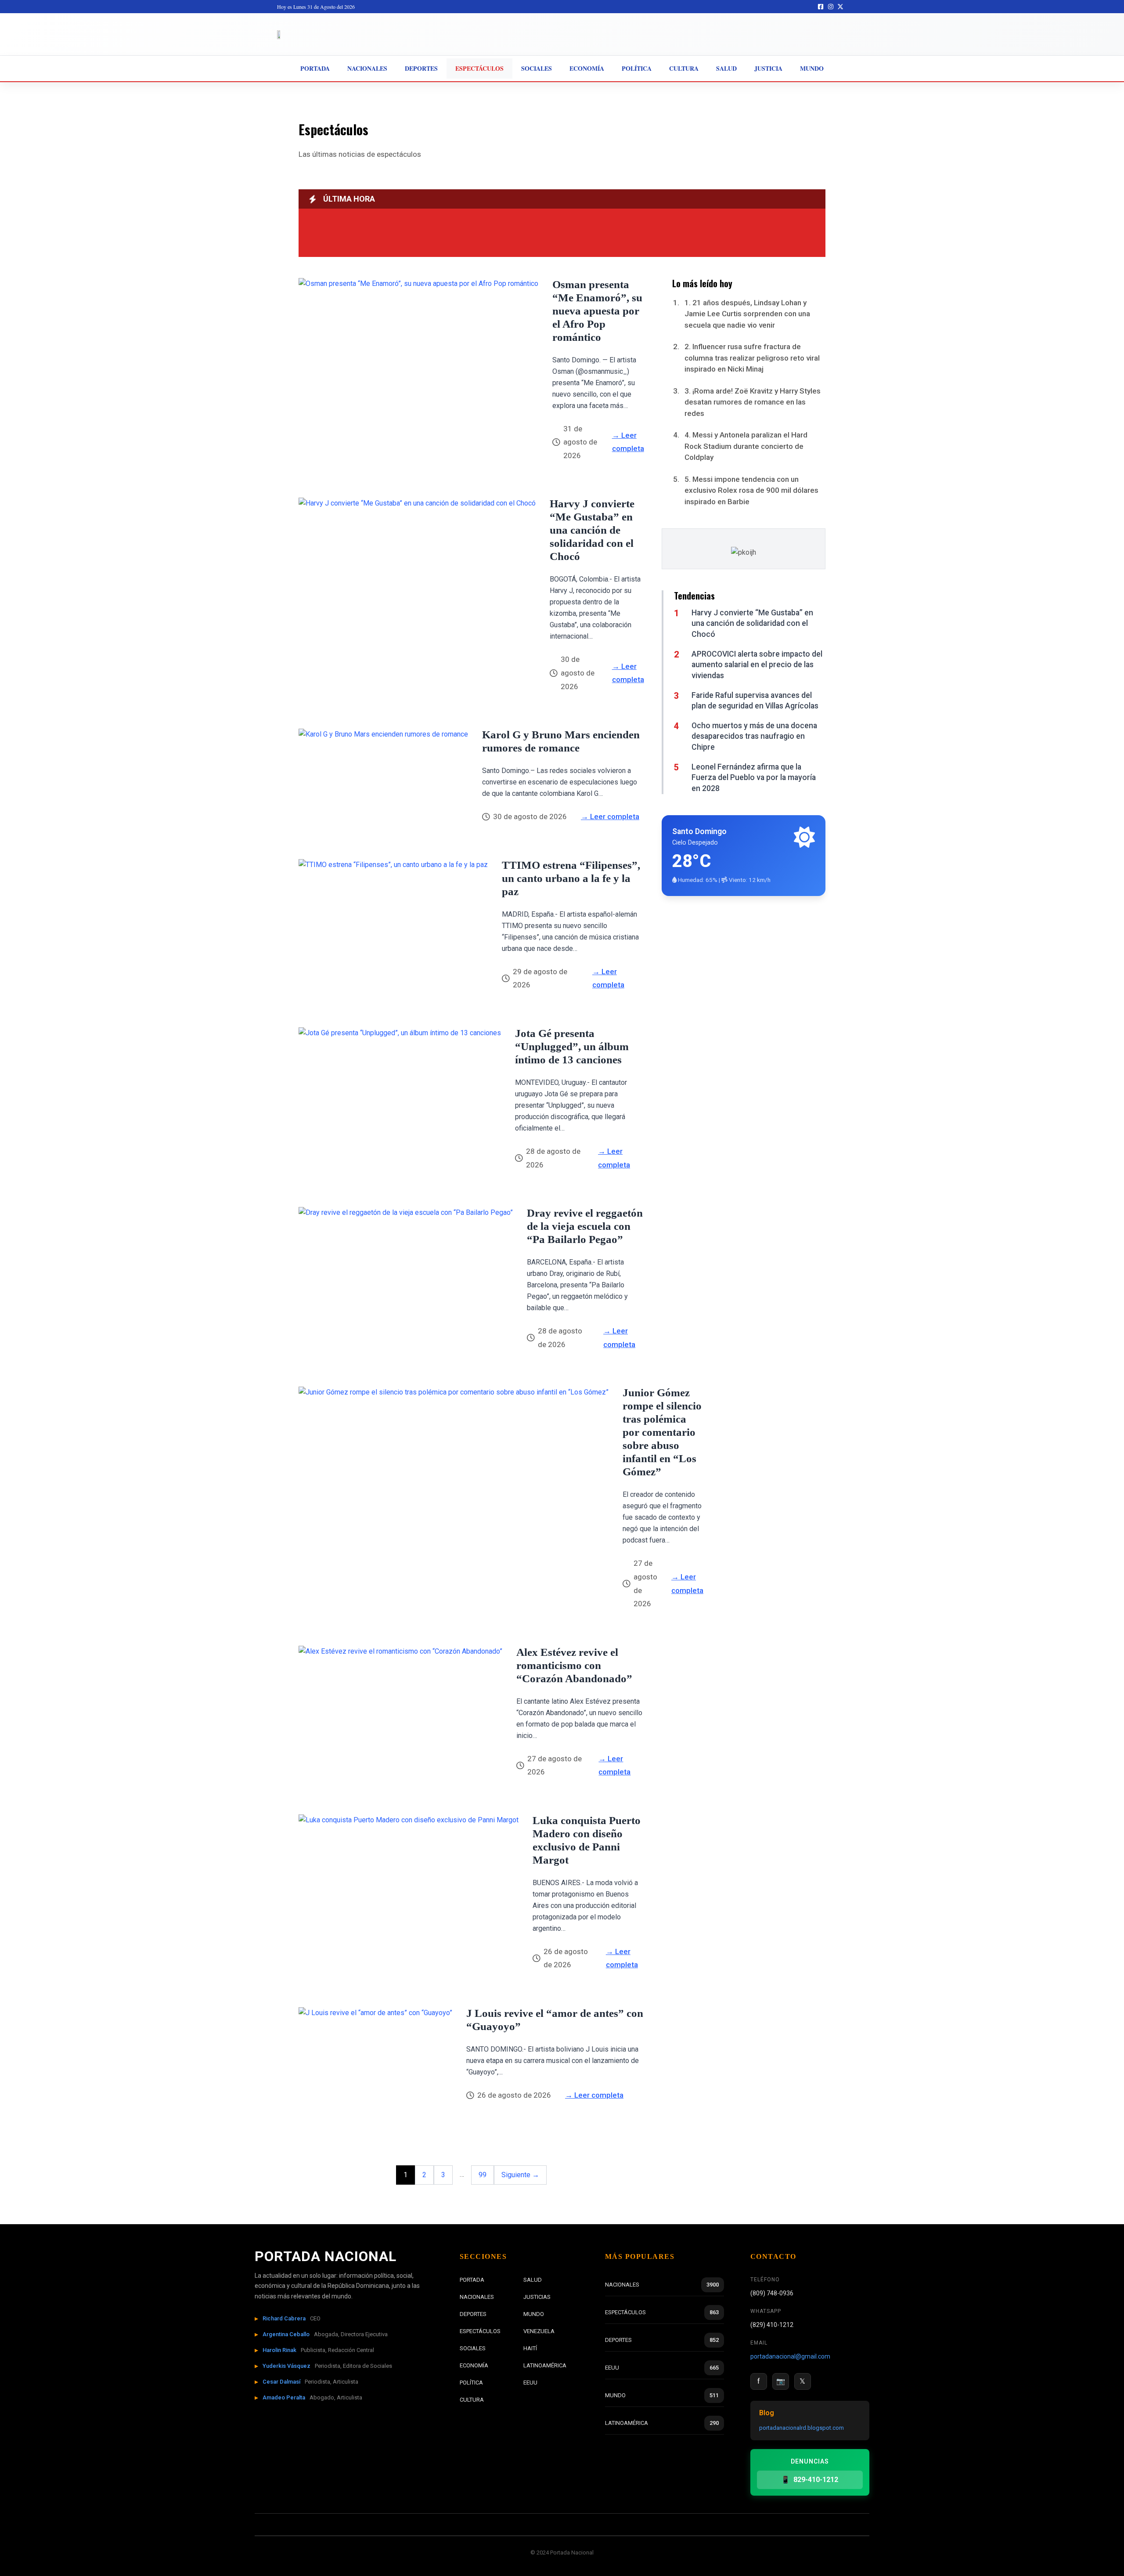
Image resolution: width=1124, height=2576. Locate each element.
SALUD (533, 2280)
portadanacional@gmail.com (790, 2356)
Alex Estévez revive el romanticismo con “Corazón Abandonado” (574, 1665)
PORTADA (472, 2280)
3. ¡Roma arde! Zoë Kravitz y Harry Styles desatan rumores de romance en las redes (753, 402)
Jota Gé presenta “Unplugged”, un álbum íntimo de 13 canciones (572, 1046)
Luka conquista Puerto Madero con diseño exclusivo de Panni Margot (587, 1840)
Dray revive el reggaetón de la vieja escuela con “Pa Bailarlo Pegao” (585, 1226)
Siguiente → (520, 2175)
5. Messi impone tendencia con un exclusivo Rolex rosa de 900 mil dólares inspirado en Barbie (751, 490)
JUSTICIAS (537, 2297)
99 (483, 2175)
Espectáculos (479, 68)
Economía (587, 68)
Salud (726, 68)
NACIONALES (477, 2297)
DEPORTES (473, 2314)
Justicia (768, 68)
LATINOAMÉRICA (545, 2365)
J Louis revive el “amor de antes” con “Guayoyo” (555, 2020)
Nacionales (367, 68)
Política (637, 68)
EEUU (530, 2383)
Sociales (537, 68)
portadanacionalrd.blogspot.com (802, 2428)
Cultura (684, 68)
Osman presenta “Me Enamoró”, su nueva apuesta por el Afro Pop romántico (597, 311)
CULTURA (472, 2400)
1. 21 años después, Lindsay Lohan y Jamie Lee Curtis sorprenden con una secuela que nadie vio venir (747, 314)
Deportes (421, 68)
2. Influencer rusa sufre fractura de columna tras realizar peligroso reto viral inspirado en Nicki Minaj (752, 358)
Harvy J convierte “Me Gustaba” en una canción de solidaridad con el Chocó (592, 530)
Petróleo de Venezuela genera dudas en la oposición (418, 234)
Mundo (812, 68)
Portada (315, 68)
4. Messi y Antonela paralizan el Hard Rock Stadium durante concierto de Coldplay (746, 446)
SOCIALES (473, 2348)
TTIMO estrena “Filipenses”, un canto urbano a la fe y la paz (571, 878)
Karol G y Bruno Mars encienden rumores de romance (561, 741)
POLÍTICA (471, 2383)
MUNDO (534, 2314)
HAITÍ (530, 2348)
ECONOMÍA (474, 2365)
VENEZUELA (539, 2331)
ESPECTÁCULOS (480, 2331)
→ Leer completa (628, 442)
